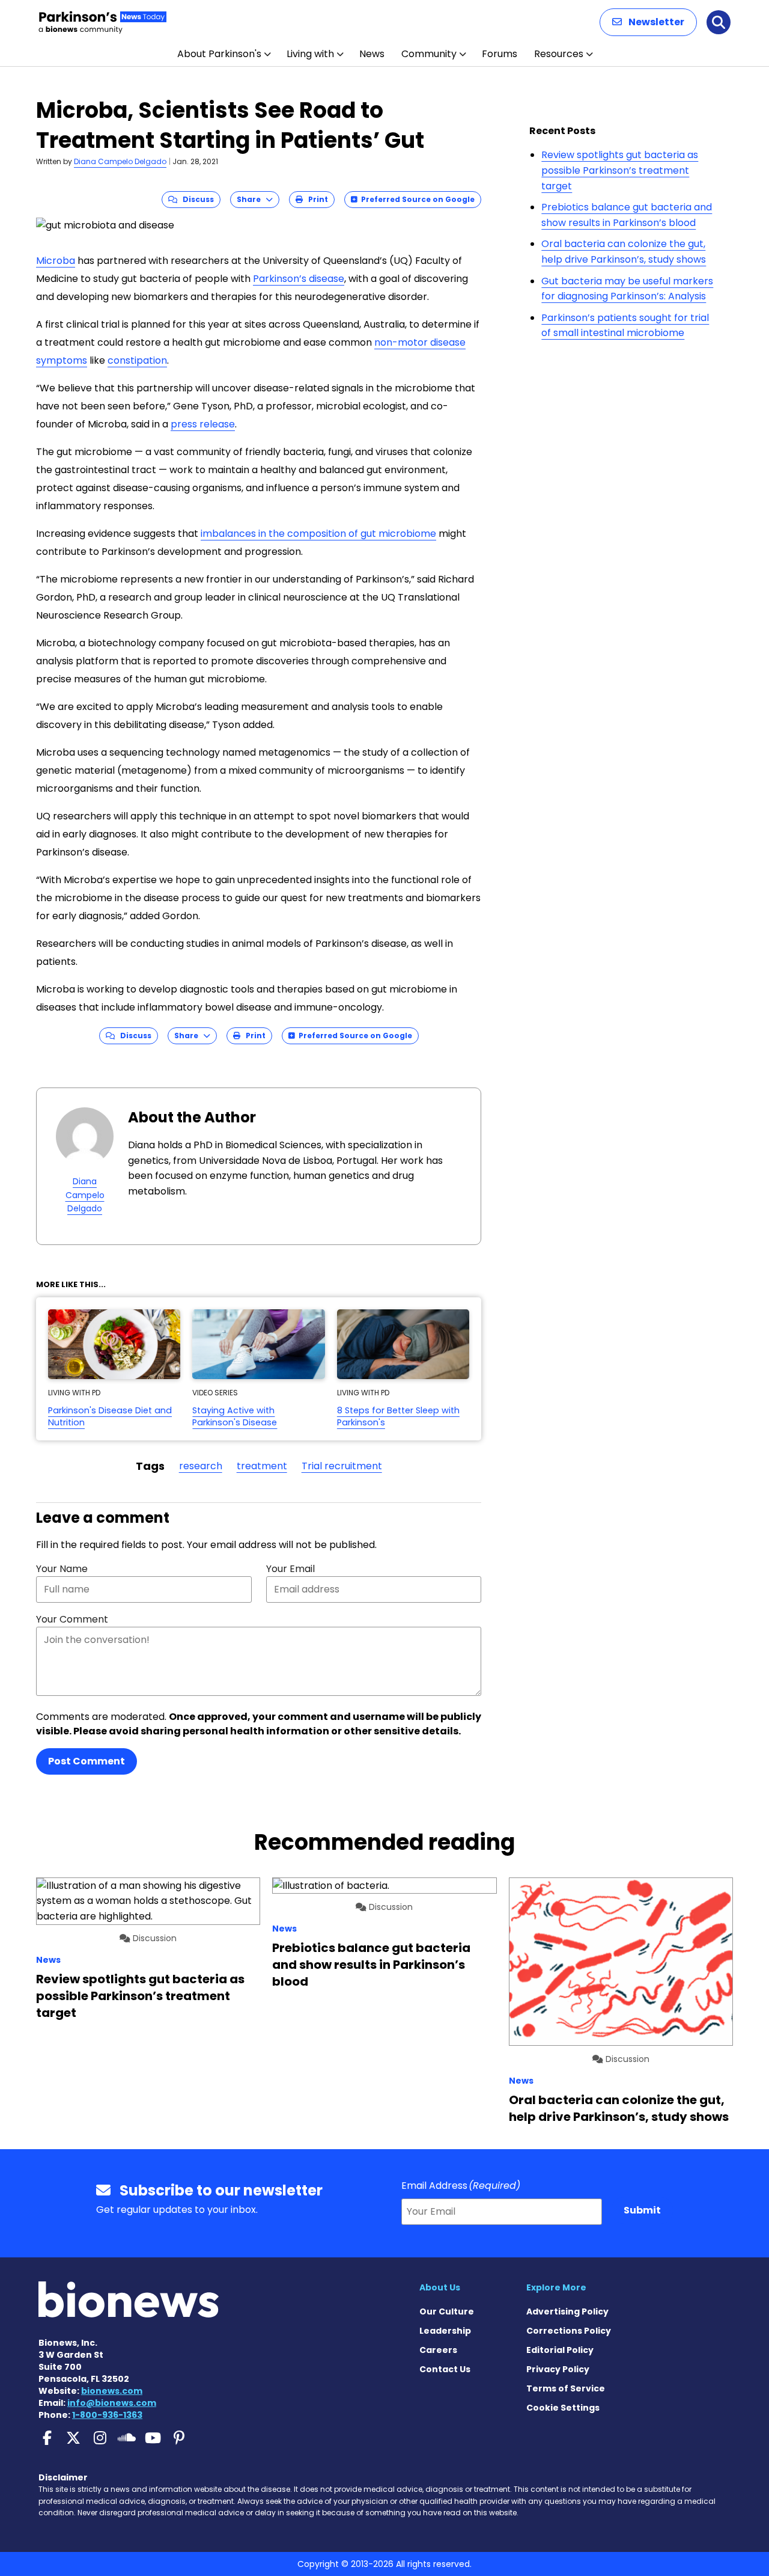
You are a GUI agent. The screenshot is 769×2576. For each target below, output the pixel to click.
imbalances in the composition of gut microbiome (318, 534)
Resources (559, 54)
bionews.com (112, 2391)
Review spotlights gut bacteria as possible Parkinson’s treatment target (620, 170)
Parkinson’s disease (299, 279)
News (372, 54)
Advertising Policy (567, 2311)
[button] (648, 22)
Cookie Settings (563, 2408)
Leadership (445, 2331)
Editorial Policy (560, 2350)
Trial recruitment (342, 1466)
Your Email (290, 1569)
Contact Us (445, 2369)
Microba (56, 261)
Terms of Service (566, 2388)
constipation (137, 360)
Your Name (62, 1569)
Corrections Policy (569, 2331)
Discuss (196, 199)
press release (203, 424)
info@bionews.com (112, 2403)
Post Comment (87, 1761)
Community (429, 54)
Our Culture (447, 2311)
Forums (500, 54)
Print (315, 199)
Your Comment (72, 1619)
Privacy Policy (558, 2369)
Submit (642, 2210)
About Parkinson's (219, 54)
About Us (440, 2287)
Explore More (556, 2287)
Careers (438, 2350)
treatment (262, 1466)
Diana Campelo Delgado (120, 161)
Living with (310, 54)
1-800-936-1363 (107, 2415)
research (201, 1466)
